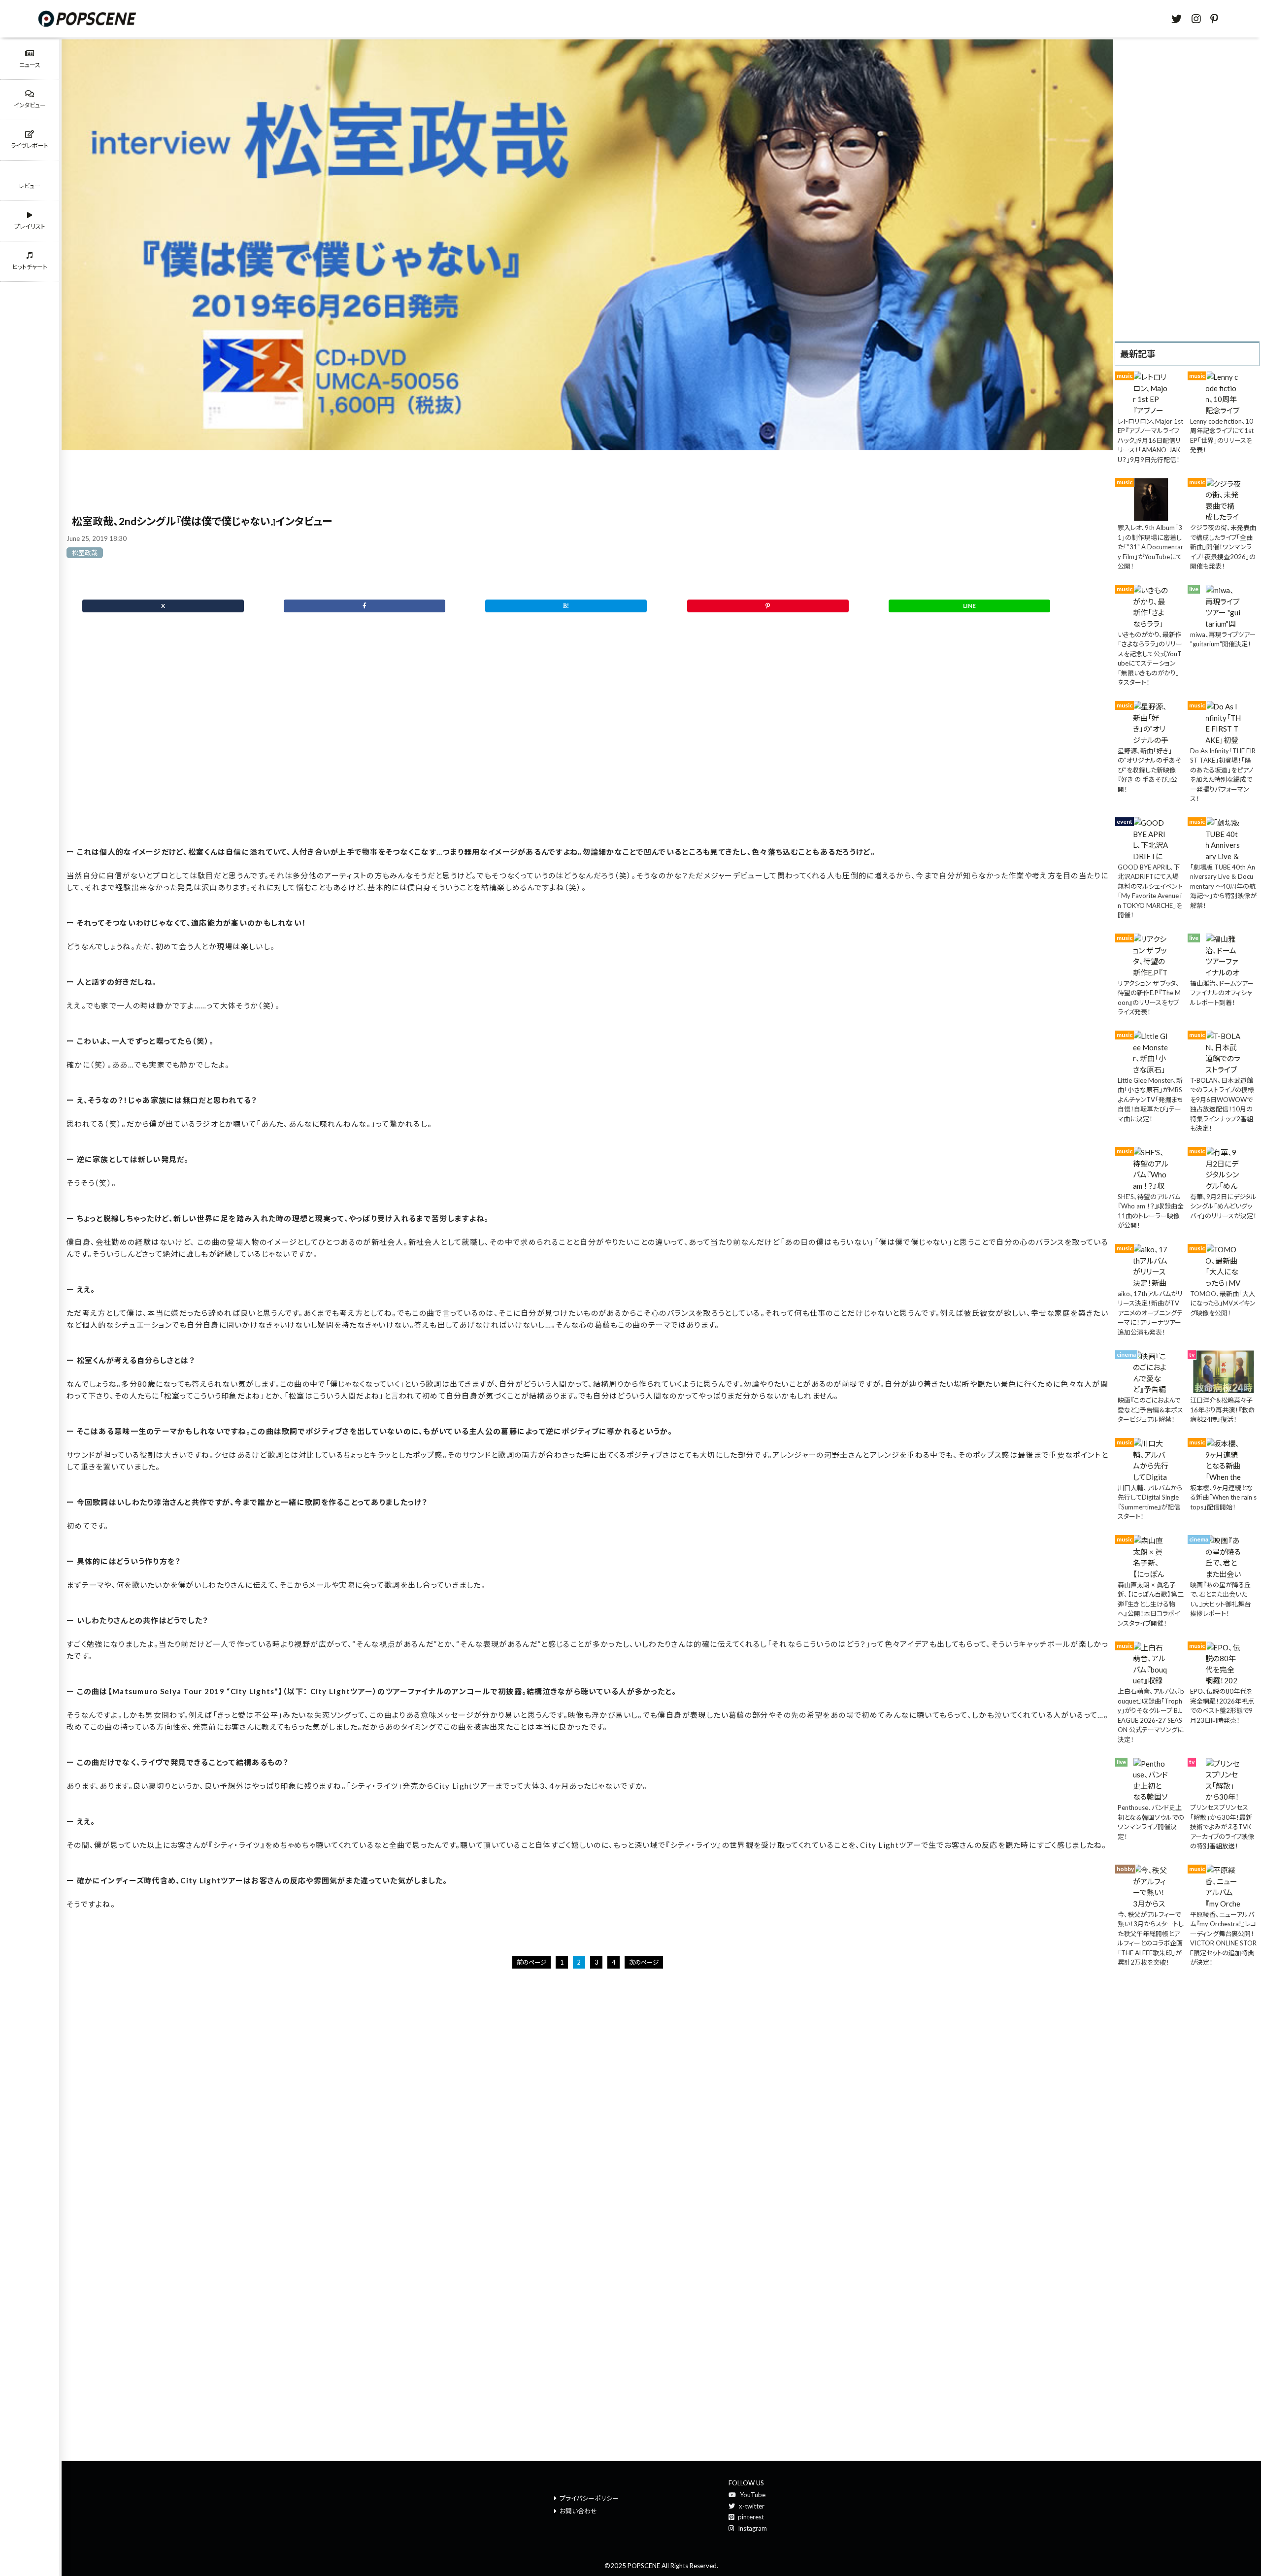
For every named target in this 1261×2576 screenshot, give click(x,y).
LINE (969, 606)
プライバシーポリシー (589, 2498)
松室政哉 (85, 553)
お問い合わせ (578, 2511)
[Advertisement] (587, 746)
